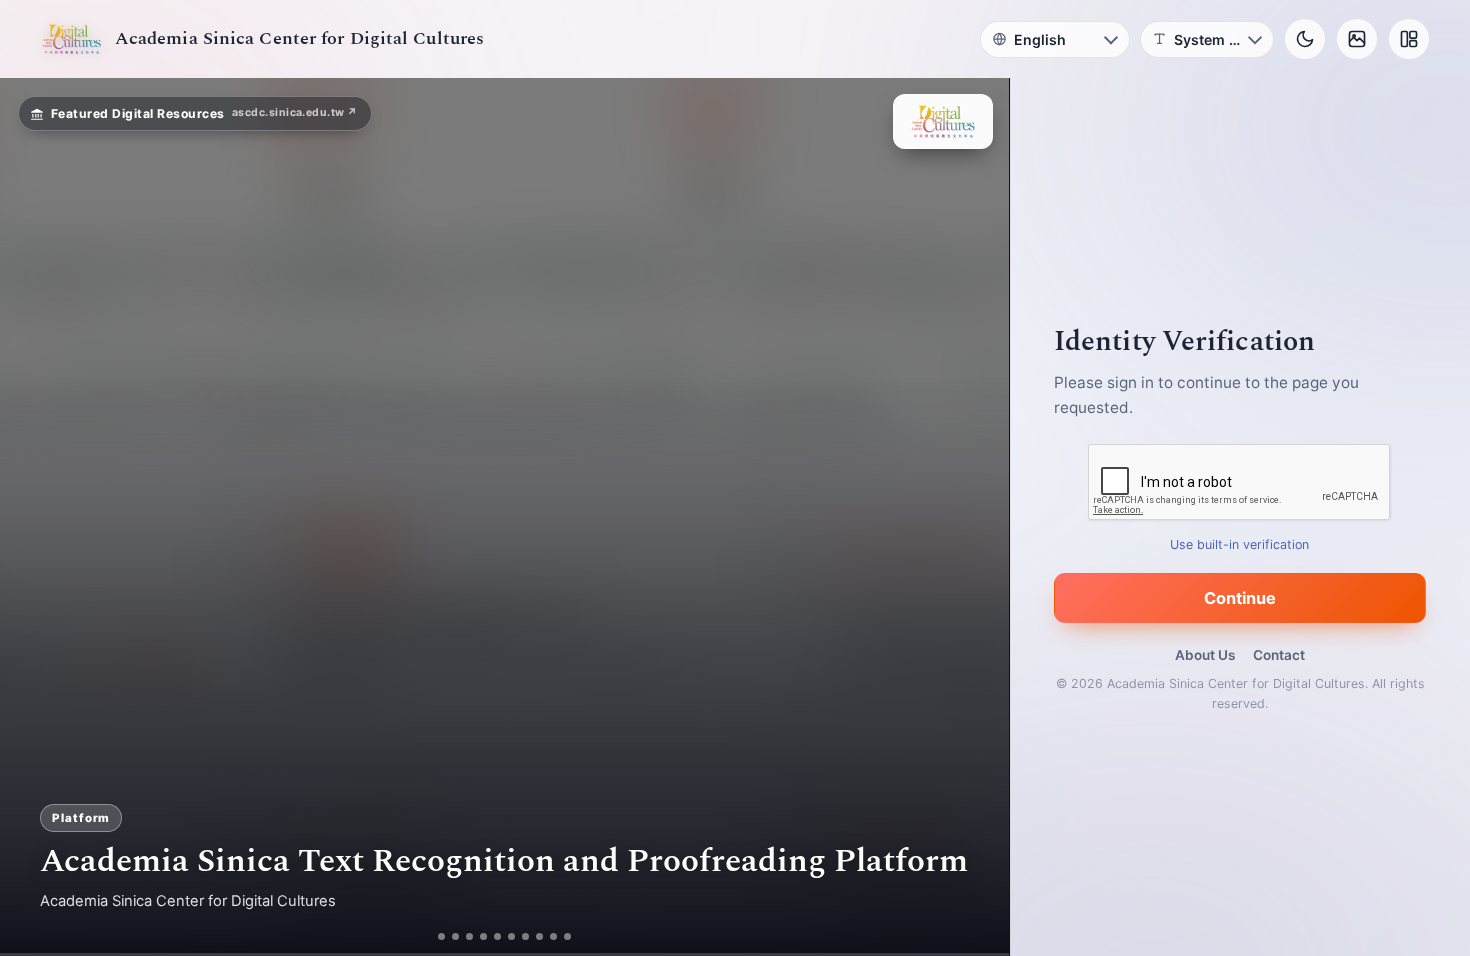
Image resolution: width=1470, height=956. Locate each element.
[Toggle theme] (1305, 39)
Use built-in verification (1240, 544)
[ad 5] (505, 936)
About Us (1205, 655)
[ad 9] (561, 936)
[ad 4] (491, 936)
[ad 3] (470, 936)
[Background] (1357, 39)
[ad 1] (434, 936)
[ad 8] (547, 936)
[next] (973, 517)
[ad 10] (575, 936)
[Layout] (1409, 39)
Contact (1279, 655)
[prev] (36, 517)
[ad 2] (448, 936)
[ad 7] (533, 936)
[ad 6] (519, 936)
